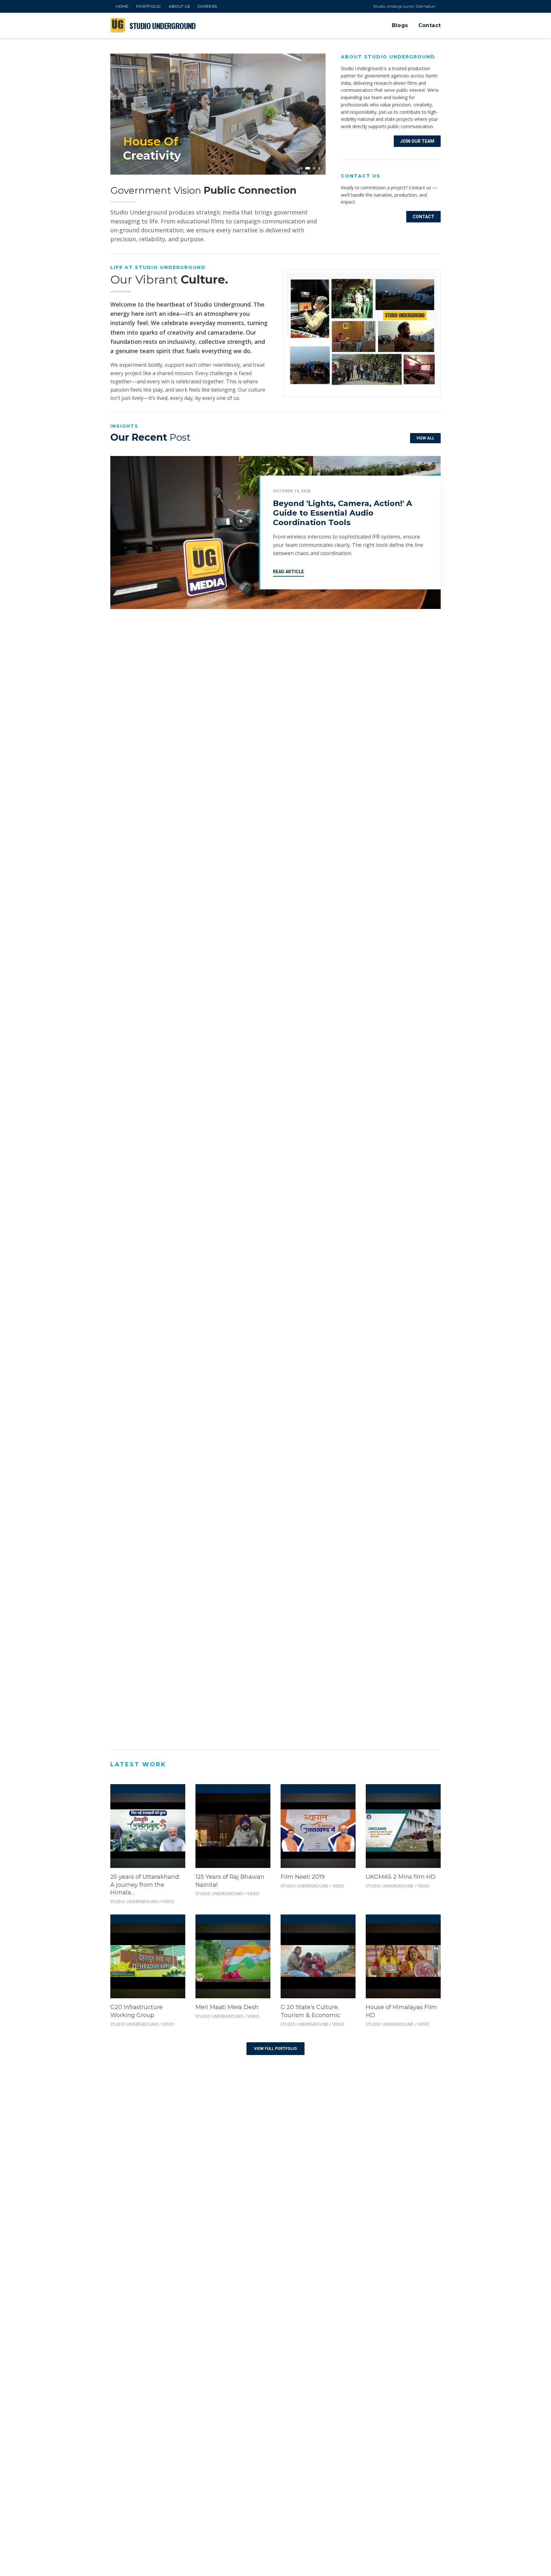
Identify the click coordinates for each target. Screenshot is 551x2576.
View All (425, 438)
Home (122, 6)
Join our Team (417, 141)
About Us (179, 6)
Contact (430, 25)
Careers (207, 6)
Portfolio (149, 6)
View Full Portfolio (275, 2049)
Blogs (400, 25)
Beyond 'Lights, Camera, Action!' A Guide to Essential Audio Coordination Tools (342, 513)
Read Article (288, 572)
